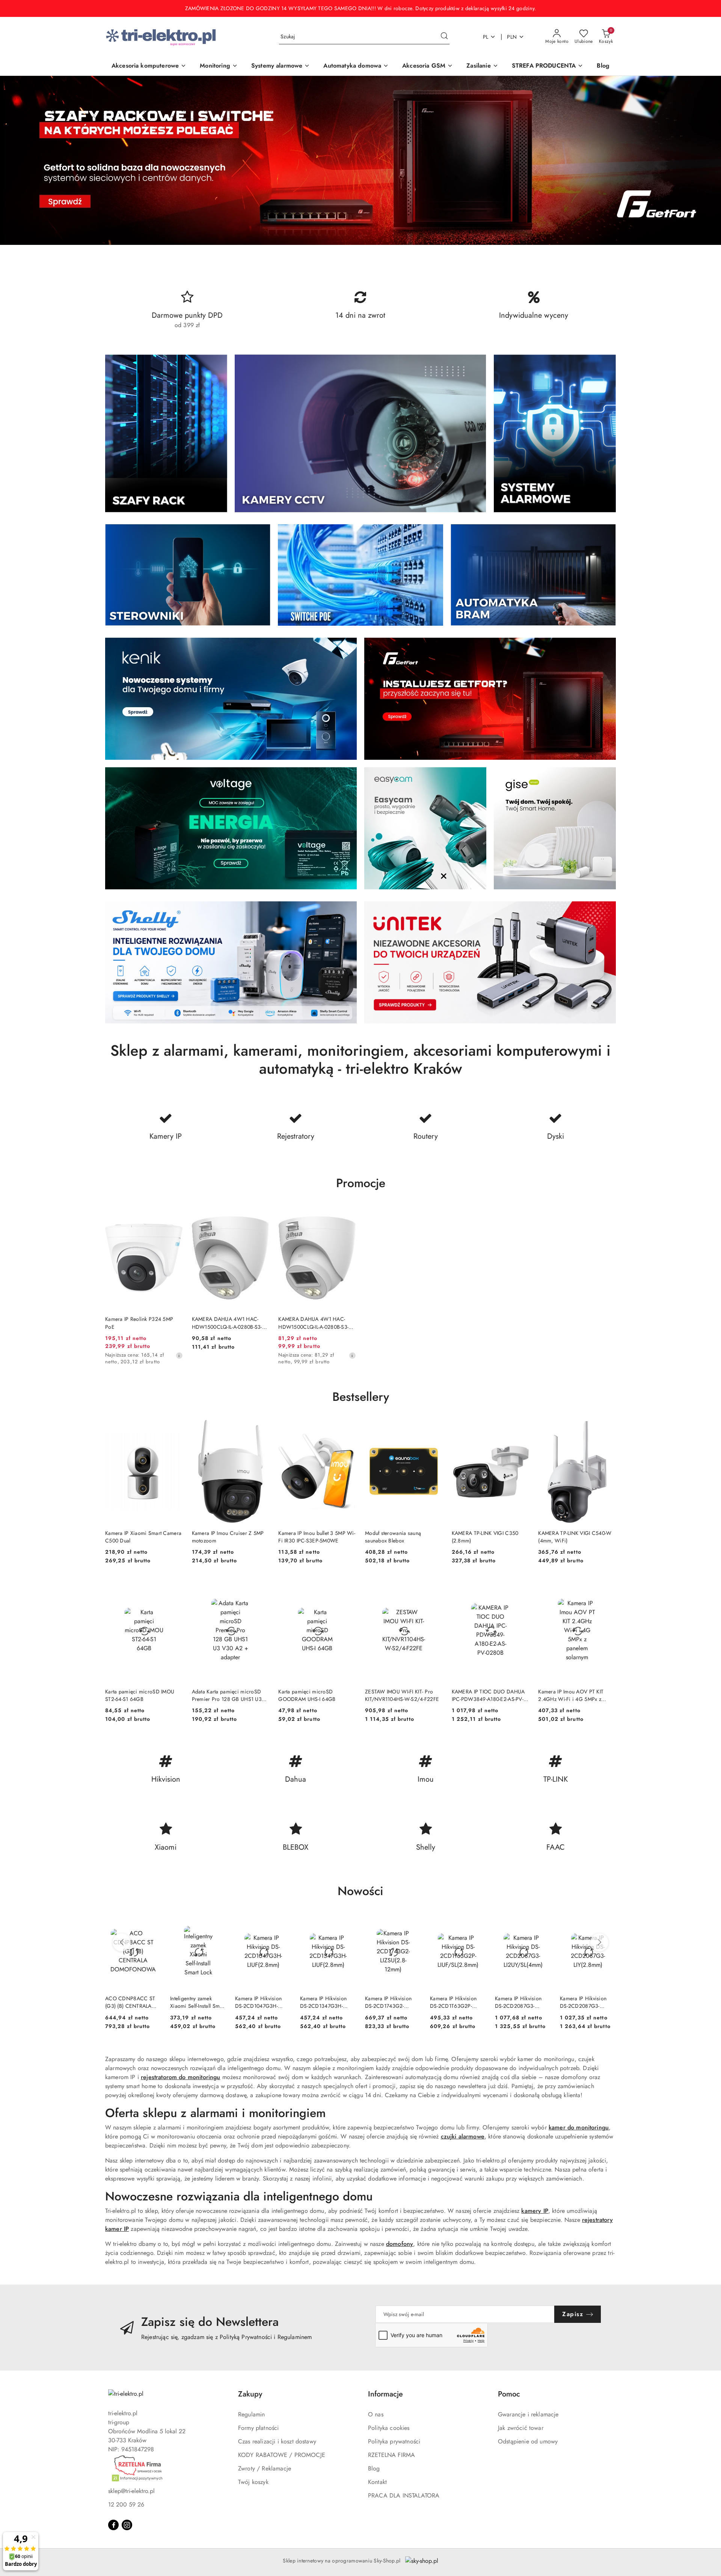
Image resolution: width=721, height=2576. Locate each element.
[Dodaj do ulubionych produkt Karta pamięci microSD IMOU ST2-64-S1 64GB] (174, 1587)
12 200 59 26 (126, 2504)
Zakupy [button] (250, 2394)
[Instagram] (127, 2525)
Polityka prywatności (394, 2441)
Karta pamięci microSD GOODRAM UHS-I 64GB (307, 1695)
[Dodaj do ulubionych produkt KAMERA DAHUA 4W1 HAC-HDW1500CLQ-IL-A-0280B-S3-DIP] (261, 1215)
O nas (376, 2414)
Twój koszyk (253, 2482)
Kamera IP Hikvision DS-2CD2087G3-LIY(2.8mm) (583, 2002)
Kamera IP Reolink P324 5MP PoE (139, 1323)
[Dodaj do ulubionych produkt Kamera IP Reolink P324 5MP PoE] (174, 1215)
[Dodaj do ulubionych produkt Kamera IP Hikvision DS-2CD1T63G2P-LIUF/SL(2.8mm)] (477, 1923)
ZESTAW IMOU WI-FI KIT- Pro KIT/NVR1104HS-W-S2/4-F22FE (402, 1695)
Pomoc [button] (509, 2394)
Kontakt (377, 2482)
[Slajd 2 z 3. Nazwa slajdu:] (360, 160)
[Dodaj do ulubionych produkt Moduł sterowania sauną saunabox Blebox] (434, 1429)
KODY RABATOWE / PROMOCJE (282, 2455)
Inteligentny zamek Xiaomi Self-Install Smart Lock (198, 2002)
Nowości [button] (360, 1891)
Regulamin (251, 2414)
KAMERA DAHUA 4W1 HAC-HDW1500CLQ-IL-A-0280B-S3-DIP (227, 1323)
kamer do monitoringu (579, 2127)
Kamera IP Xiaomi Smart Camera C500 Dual (143, 1537)
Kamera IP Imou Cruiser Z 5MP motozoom (228, 1537)
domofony (400, 2244)
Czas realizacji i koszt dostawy (277, 2441)
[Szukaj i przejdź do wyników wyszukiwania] (444, 37)
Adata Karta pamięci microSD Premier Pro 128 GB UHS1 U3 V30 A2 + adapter (227, 1695)
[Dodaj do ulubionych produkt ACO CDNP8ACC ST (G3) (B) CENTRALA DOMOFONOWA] (152, 1923)
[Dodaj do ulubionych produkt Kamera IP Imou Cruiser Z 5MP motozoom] (261, 1429)
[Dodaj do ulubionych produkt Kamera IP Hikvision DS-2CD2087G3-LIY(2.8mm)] (607, 1923)
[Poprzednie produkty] (122, 1942)
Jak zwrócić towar (521, 2428)
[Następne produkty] (599, 1942)
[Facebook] (113, 2525)
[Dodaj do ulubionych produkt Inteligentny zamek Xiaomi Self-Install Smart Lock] (217, 1923)
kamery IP (535, 2211)
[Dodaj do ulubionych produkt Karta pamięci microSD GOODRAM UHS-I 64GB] (347, 1587)
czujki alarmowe (463, 2136)
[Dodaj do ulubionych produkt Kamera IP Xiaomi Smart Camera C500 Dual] (174, 1429)
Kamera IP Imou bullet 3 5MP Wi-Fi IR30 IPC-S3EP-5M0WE (317, 1537)
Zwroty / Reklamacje (265, 2468)
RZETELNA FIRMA (391, 2455)
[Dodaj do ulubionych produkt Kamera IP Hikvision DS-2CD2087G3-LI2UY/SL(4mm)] (542, 1923)
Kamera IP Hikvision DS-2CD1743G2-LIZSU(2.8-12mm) (388, 2002)
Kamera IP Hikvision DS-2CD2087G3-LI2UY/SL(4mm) (518, 2002)
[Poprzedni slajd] (17, 160)
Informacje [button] (385, 2394)
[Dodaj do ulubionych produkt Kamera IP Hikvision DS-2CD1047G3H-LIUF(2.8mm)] (282, 1923)
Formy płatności (258, 2428)
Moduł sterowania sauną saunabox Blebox (393, 1537)
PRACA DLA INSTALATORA (404, 2495)
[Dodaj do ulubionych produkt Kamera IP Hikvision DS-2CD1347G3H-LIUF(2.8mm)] (347, 1923)
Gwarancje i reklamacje (528, 2414)
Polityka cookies (389, 2428)
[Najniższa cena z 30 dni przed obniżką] (179, 1355)
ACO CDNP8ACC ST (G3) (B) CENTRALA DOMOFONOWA (130, 2002)
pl (486, 37)
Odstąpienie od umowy (528, 2441)
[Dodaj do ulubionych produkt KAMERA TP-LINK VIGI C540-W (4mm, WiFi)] (607, 1429)
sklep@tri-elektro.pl (131, 2491)
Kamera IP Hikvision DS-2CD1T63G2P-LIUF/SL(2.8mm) (453, 2002)
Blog (374, 2468)
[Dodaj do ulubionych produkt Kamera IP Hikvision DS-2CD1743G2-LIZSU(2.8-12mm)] (412, 1923)
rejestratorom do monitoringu (180, 2077)
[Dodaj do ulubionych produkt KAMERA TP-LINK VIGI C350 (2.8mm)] (520, 1429)
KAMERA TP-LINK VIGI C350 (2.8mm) (485, 1537)
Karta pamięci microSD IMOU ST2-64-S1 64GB (140, 1695)
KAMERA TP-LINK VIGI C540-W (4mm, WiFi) (575, 1537)
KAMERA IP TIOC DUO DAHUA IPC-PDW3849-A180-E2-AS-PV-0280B (488, 1695)
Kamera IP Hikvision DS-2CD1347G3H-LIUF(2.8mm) (323, 2002)
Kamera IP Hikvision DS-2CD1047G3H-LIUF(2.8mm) (258, 2002)
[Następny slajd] (704, 160)
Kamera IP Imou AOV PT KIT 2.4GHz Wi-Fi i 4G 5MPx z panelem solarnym (571, 1695)
